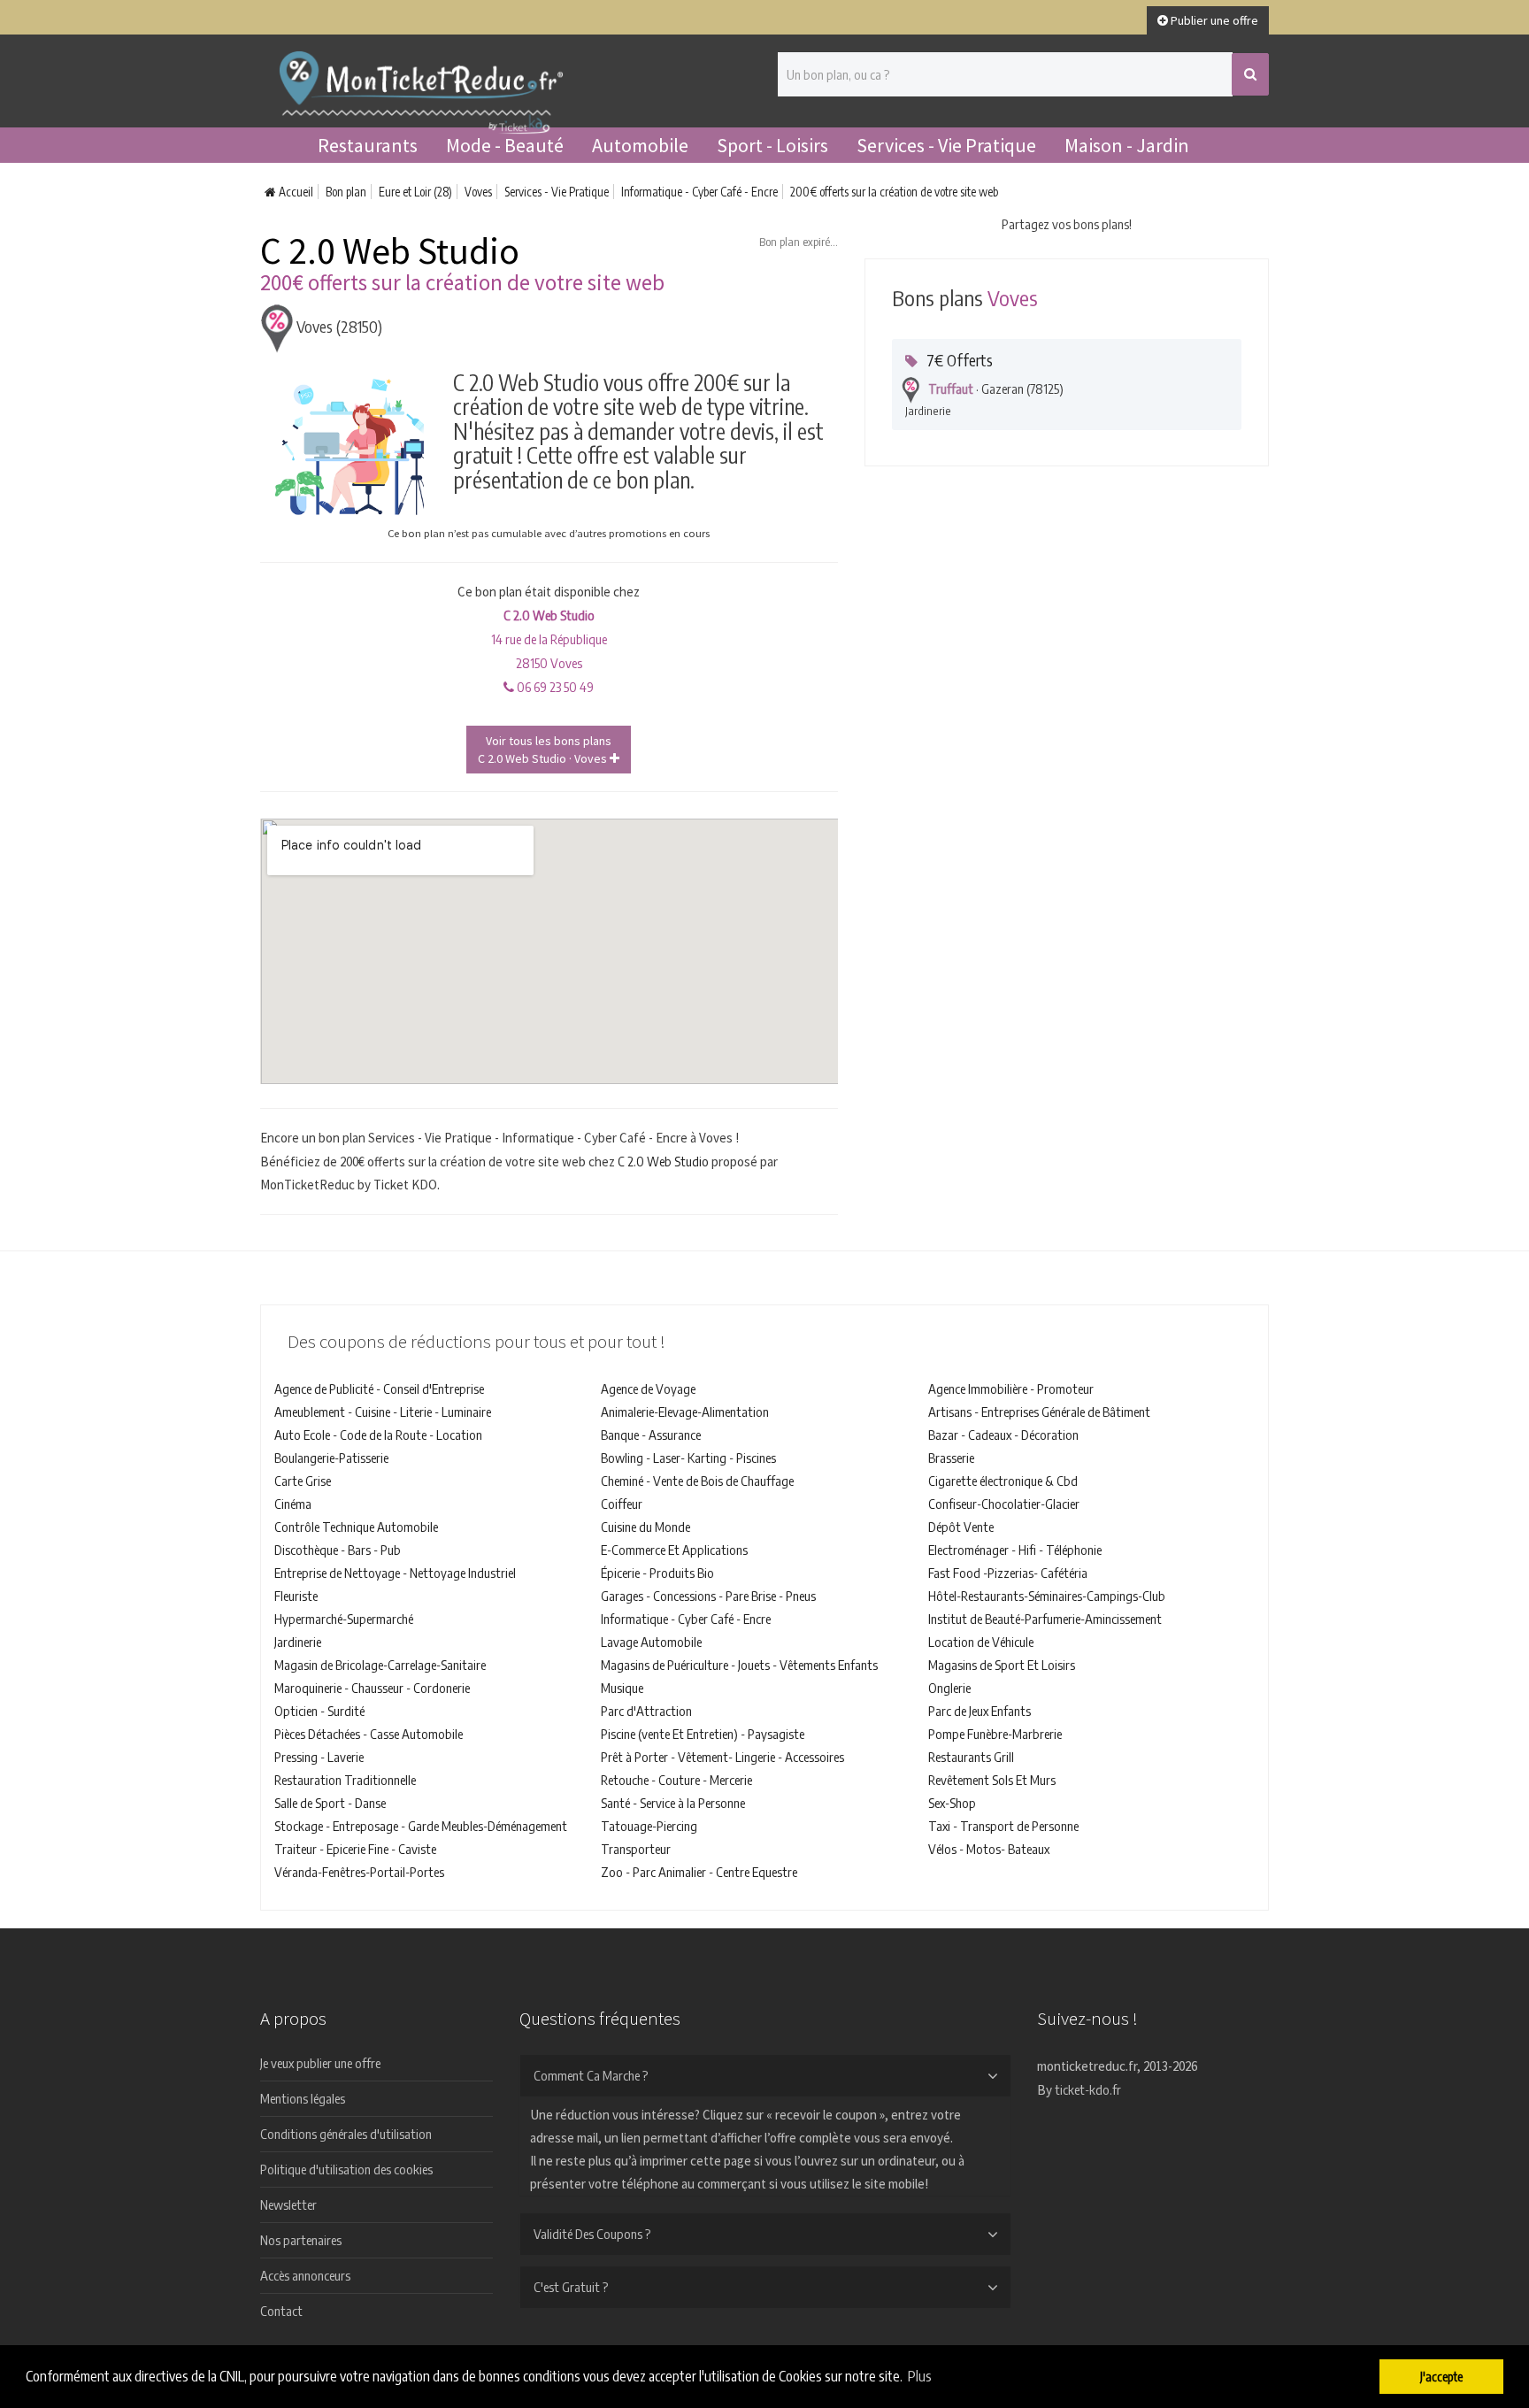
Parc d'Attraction (646, 1711)
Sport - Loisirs (772, 145)
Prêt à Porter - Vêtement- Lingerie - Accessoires (722, 1757)
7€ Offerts (960, 360)
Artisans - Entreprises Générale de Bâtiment (1039, 1412)
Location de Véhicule (981, 1642)
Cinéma (293, 1504)
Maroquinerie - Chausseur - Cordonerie (372, 1688)
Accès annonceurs (305, 2275)
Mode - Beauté (505, 145)
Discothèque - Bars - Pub (338, 1550)
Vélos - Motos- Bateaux (989, 1849)
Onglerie (949, 1688)
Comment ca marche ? (591, 2075)
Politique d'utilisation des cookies (346, 2169)
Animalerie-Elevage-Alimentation (685, 1412)
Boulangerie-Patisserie (331, 1458)
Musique (622, 1688)
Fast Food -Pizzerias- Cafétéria (1008, 1573)
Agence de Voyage (648, 1389)
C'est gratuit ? (571, 2287)
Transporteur (636, 1849)
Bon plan (346, 192)
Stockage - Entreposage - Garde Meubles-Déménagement (421, 1826)
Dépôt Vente (961, 1527)
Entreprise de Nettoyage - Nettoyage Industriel (395, 1573)
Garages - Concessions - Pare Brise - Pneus (708, 1596)
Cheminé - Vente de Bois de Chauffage (697, 1481)
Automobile (640, 145)
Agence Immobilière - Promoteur (1011, 1389)
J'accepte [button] (1441, 2376)
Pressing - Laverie (319, 1757)
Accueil (295, 192)
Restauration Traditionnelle (345, 1780)
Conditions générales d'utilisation (346, 2134)
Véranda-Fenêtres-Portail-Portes (359, 1872)
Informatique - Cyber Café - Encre (699, 192)
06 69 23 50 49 (554, 687)
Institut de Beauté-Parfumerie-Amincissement (1045, 1619)
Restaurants (368, 145)
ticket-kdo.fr (1088, 2089)
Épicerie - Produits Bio (657, 1573)
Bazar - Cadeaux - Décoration (1003, 1435)
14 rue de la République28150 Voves (549, 639)
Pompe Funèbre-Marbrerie (995, 1734)
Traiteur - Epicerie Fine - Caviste (355, 1849)
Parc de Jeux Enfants (980, 1711)
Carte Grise (303, 1481)
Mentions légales (303, 2098)
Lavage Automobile (651, 1642)
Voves (478, 192)
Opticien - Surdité (319, 1711)
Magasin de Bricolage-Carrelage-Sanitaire (380, 1665)
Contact (281, 2311)
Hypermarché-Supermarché (344, 1619)
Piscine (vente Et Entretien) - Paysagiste (703, 1734)
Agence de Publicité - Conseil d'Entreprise (379, 1389)
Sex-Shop (952, 1803)
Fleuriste (296, 1596)
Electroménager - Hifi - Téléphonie (1015, 1550)
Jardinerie (298, 1642)
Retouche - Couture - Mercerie (676, 1780)
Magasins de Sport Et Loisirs (1002, 1665)
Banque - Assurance (651, 1435)
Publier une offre (1213, 20)
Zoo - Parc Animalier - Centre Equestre (699, 1872)
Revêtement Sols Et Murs (992, 1780)
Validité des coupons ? (592, 2234)
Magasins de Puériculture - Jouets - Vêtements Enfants (739, 1665)
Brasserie (951, 1458)
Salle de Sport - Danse (330, 1803)
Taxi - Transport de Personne (1003, 1826)
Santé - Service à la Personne (673, 1803)
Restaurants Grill (971, 1757)
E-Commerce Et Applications (674, 1550)
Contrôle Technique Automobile (356, 1527)
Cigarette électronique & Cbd (1003, 1481)
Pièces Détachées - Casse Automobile (369, 1734)
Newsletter (288, 2204)
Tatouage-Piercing (649, 1826)
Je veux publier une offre (320, 2063)
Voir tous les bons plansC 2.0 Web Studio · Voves (545, 750)
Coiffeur (622, 1504)
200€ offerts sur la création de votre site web (894, 192)
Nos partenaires (301, 2240)
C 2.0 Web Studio (663, 1161)
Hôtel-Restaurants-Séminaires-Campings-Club (1047, 1596)
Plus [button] (920, 2376)
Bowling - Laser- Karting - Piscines (688, 1458)
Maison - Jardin (1127, 145)
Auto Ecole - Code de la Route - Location (378, 1435)
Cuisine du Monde (645, 1527)
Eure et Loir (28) (415, 192)
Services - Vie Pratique (946, 145)
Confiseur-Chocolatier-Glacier (1004, 1504)
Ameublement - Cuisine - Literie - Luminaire (383, 1412)
